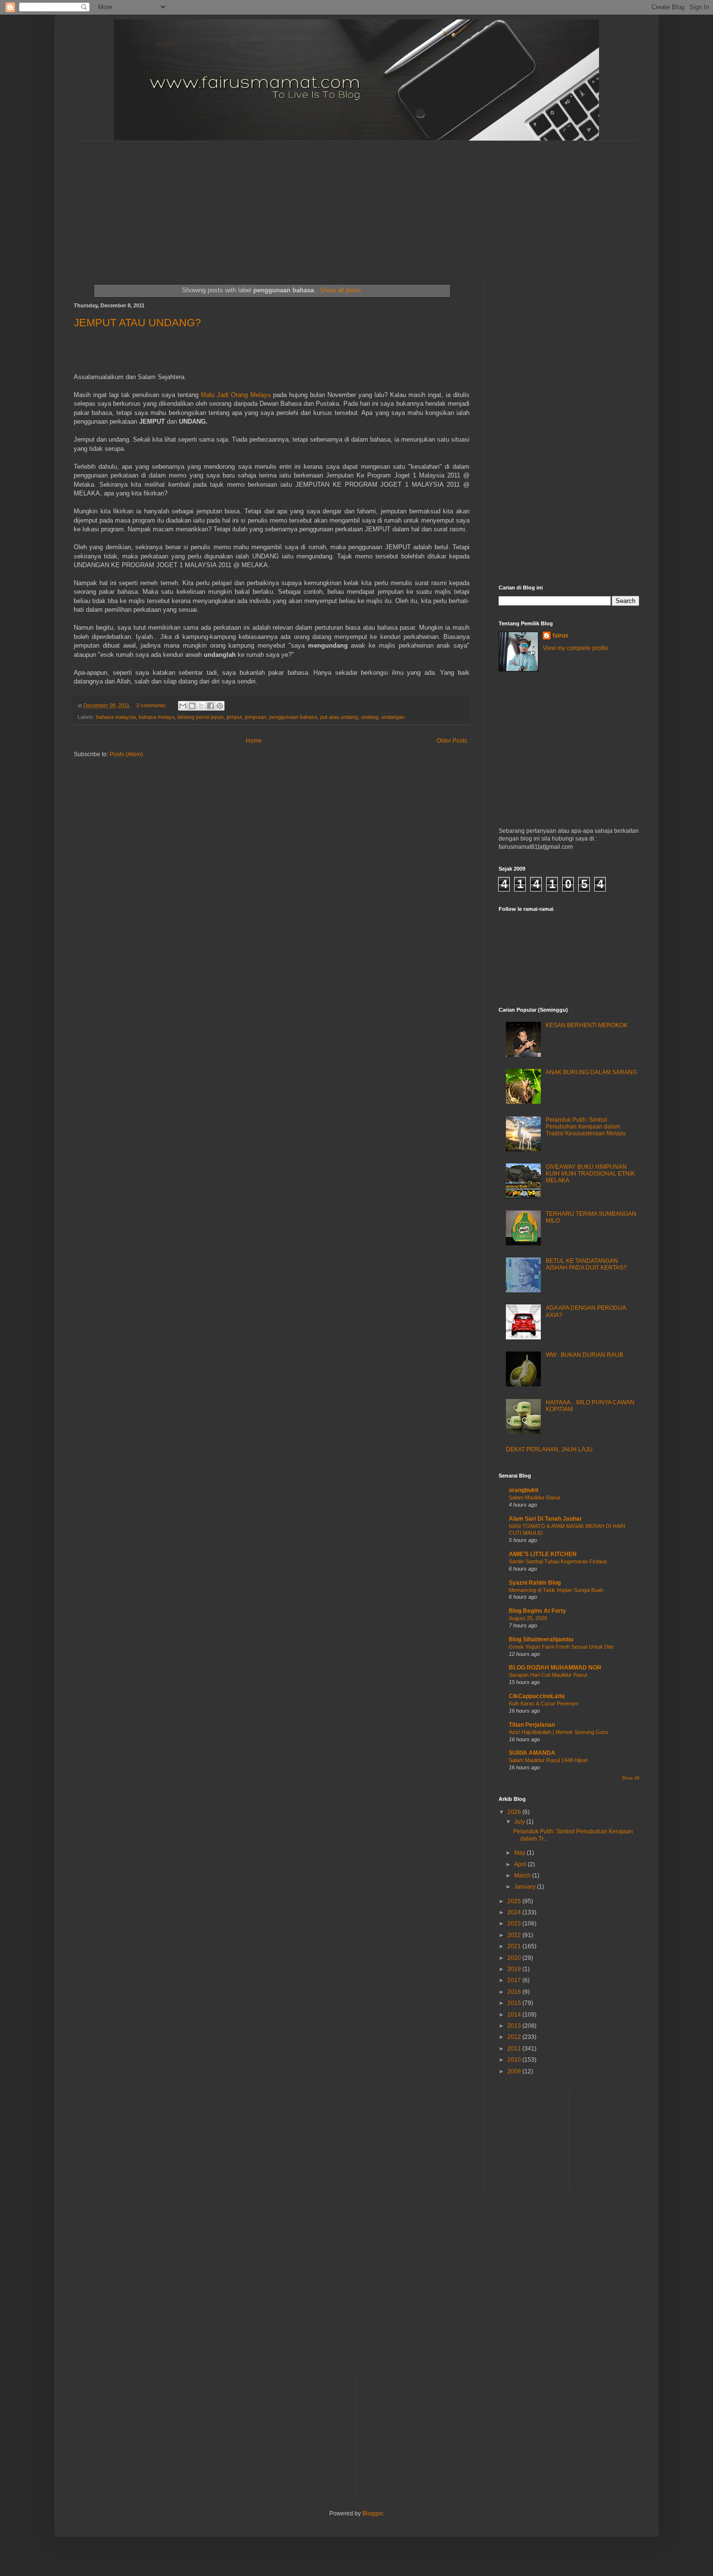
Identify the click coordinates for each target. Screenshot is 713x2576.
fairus (560, 636)
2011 (515, 2049)
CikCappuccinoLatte (537, 1696)
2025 (515, 1901)
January (526, 1887)
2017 (515, 1980)
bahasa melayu (157, 717)
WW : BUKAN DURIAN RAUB (584, 1355)
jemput (234, 717)
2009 (515, 2071)
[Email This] (183, 706)
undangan (393, 717)
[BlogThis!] (192, 706)
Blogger (373, 2513)
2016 (515, 1992)
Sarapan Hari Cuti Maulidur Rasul (548, 1675)
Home (254, 741)
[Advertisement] (309, 202)
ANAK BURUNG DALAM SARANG (591, 1072)
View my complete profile (576, 648)
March (523, 1876)
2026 (515, 1812)
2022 (515, 1935)
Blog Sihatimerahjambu (541, 1639)
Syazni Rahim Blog (535, 1583)
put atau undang (339, 717)
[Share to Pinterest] (220, 706)
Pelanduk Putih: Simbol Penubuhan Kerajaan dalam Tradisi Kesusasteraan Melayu (586, 1127)
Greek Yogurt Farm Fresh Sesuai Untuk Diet (561, 1647)
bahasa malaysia (116, 717)
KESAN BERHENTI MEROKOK (587, 1025)
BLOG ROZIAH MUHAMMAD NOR (555, 1668)
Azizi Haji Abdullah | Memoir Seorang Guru (558, 1732)
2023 (515, 1924)
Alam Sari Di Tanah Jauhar (545, 1519)
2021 (515, 1946)
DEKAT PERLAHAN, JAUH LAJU (549, 1449)
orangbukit (524, 1490)
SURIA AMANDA (532, 1753)
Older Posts (452, 741)
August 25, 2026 (528, 1618)
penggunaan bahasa (293, 717)
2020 (515, 1958)
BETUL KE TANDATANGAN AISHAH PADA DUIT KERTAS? (586, 1264)
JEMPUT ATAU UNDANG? (137, 323)
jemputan (256, 717)
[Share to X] (201, 706)
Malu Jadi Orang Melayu (236, 395)
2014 (515, 2015)
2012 (515, 2037)
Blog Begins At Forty (537, 1611)
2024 (515, 1912)
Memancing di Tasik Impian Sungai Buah (556, 1590)
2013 (515, 2026)
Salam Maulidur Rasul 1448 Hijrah (548, 1760)
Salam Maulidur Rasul (534, 1497)
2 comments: (152, 705)
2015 (515, 2003)
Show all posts (341, 290)
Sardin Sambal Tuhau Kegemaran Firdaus (558, 1561)
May (520, 1853)
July (520, 1822)
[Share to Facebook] (211, 706)
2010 (515, 2060)
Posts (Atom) (126, 754)
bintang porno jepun (201, 717)
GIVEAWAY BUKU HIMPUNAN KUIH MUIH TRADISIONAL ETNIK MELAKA (590, 1174)
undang (370, 717)
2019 (515, 1969)
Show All (631, 1778)
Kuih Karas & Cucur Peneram (543, 1703)
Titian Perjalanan (532, 1725)
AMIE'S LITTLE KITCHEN (543, 1554)
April (521, 1864)
